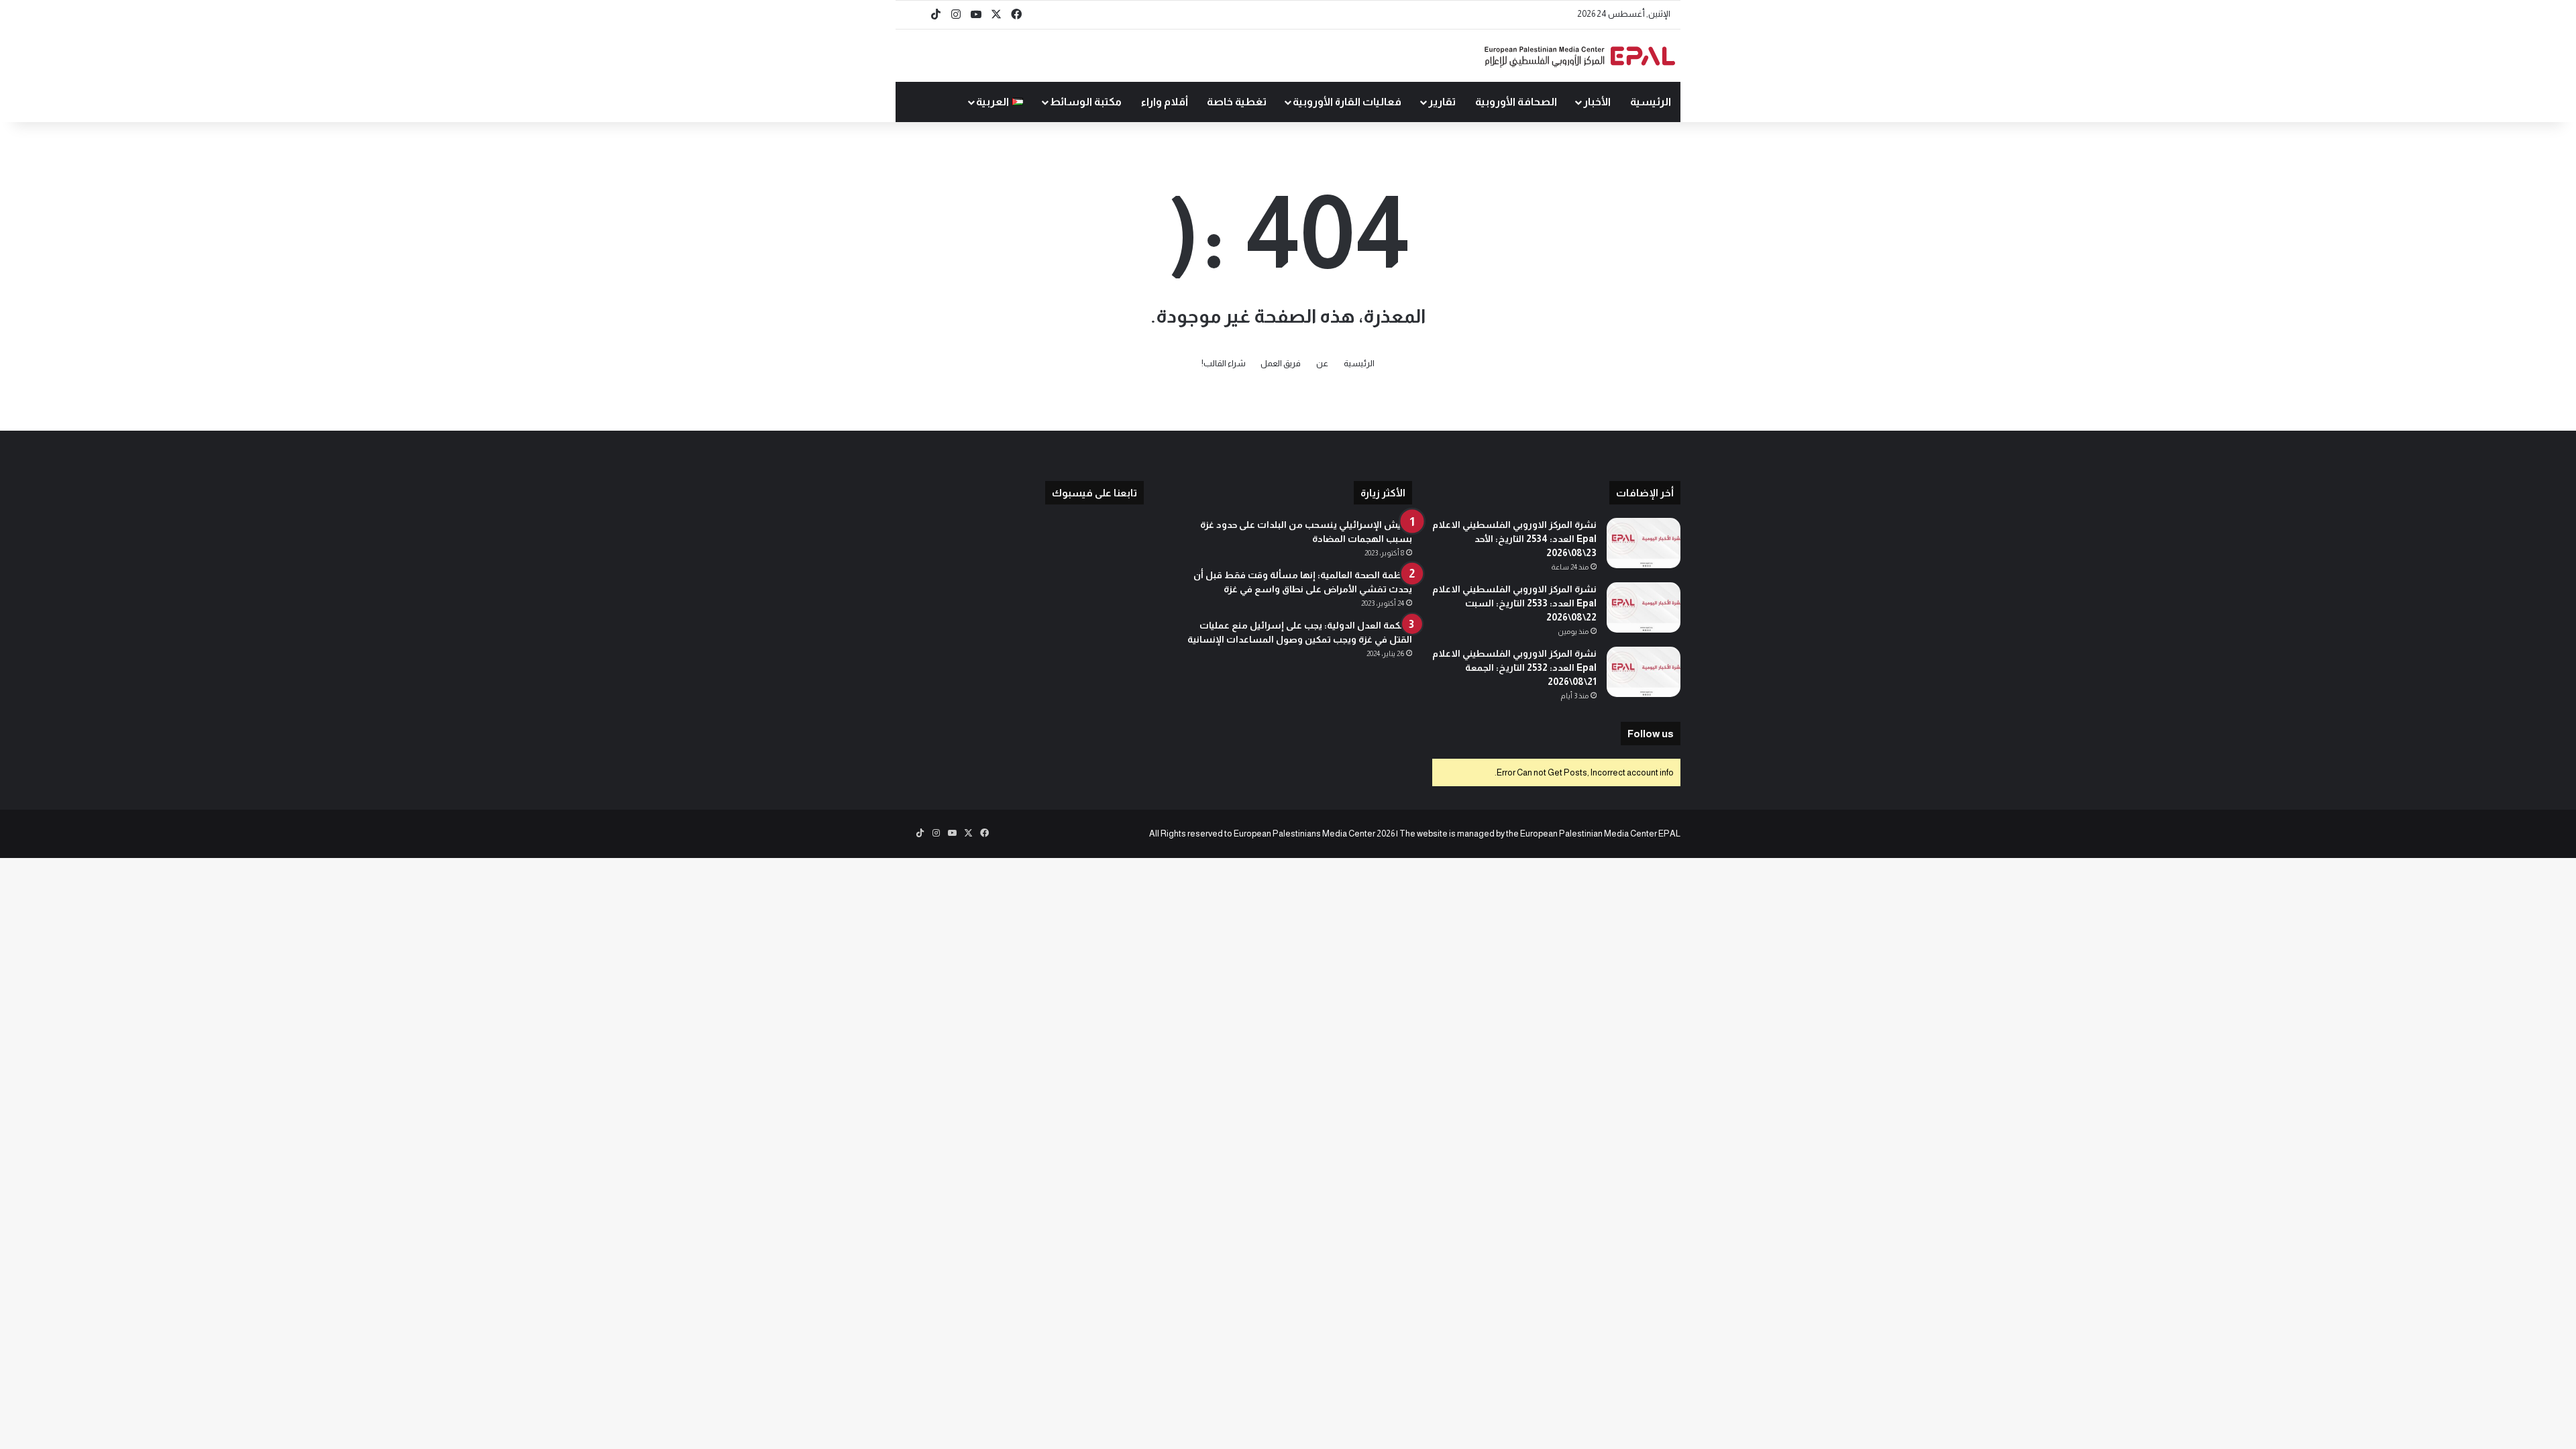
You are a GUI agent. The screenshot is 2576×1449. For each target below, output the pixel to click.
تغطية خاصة (1237, 102)
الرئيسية (1651, 102)
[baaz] (916, 15)
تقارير (1442, 102)
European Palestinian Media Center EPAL (1600, 834)
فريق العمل (1281, 363)
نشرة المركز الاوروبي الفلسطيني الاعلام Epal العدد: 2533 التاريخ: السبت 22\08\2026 (1514, 603)
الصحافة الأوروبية (1516, 102)
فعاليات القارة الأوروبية (1347, 102)
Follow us (1651, 734)
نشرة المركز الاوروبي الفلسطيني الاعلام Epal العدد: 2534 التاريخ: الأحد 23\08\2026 (1514, 539)
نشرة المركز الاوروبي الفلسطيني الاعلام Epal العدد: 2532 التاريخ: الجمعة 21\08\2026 (1514, 667)
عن (1322, 363)
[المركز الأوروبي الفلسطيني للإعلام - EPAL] (1580, 56)
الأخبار (1597, 102)
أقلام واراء (1165, 102)
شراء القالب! (1224, 363)
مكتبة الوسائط (1086, 102)
